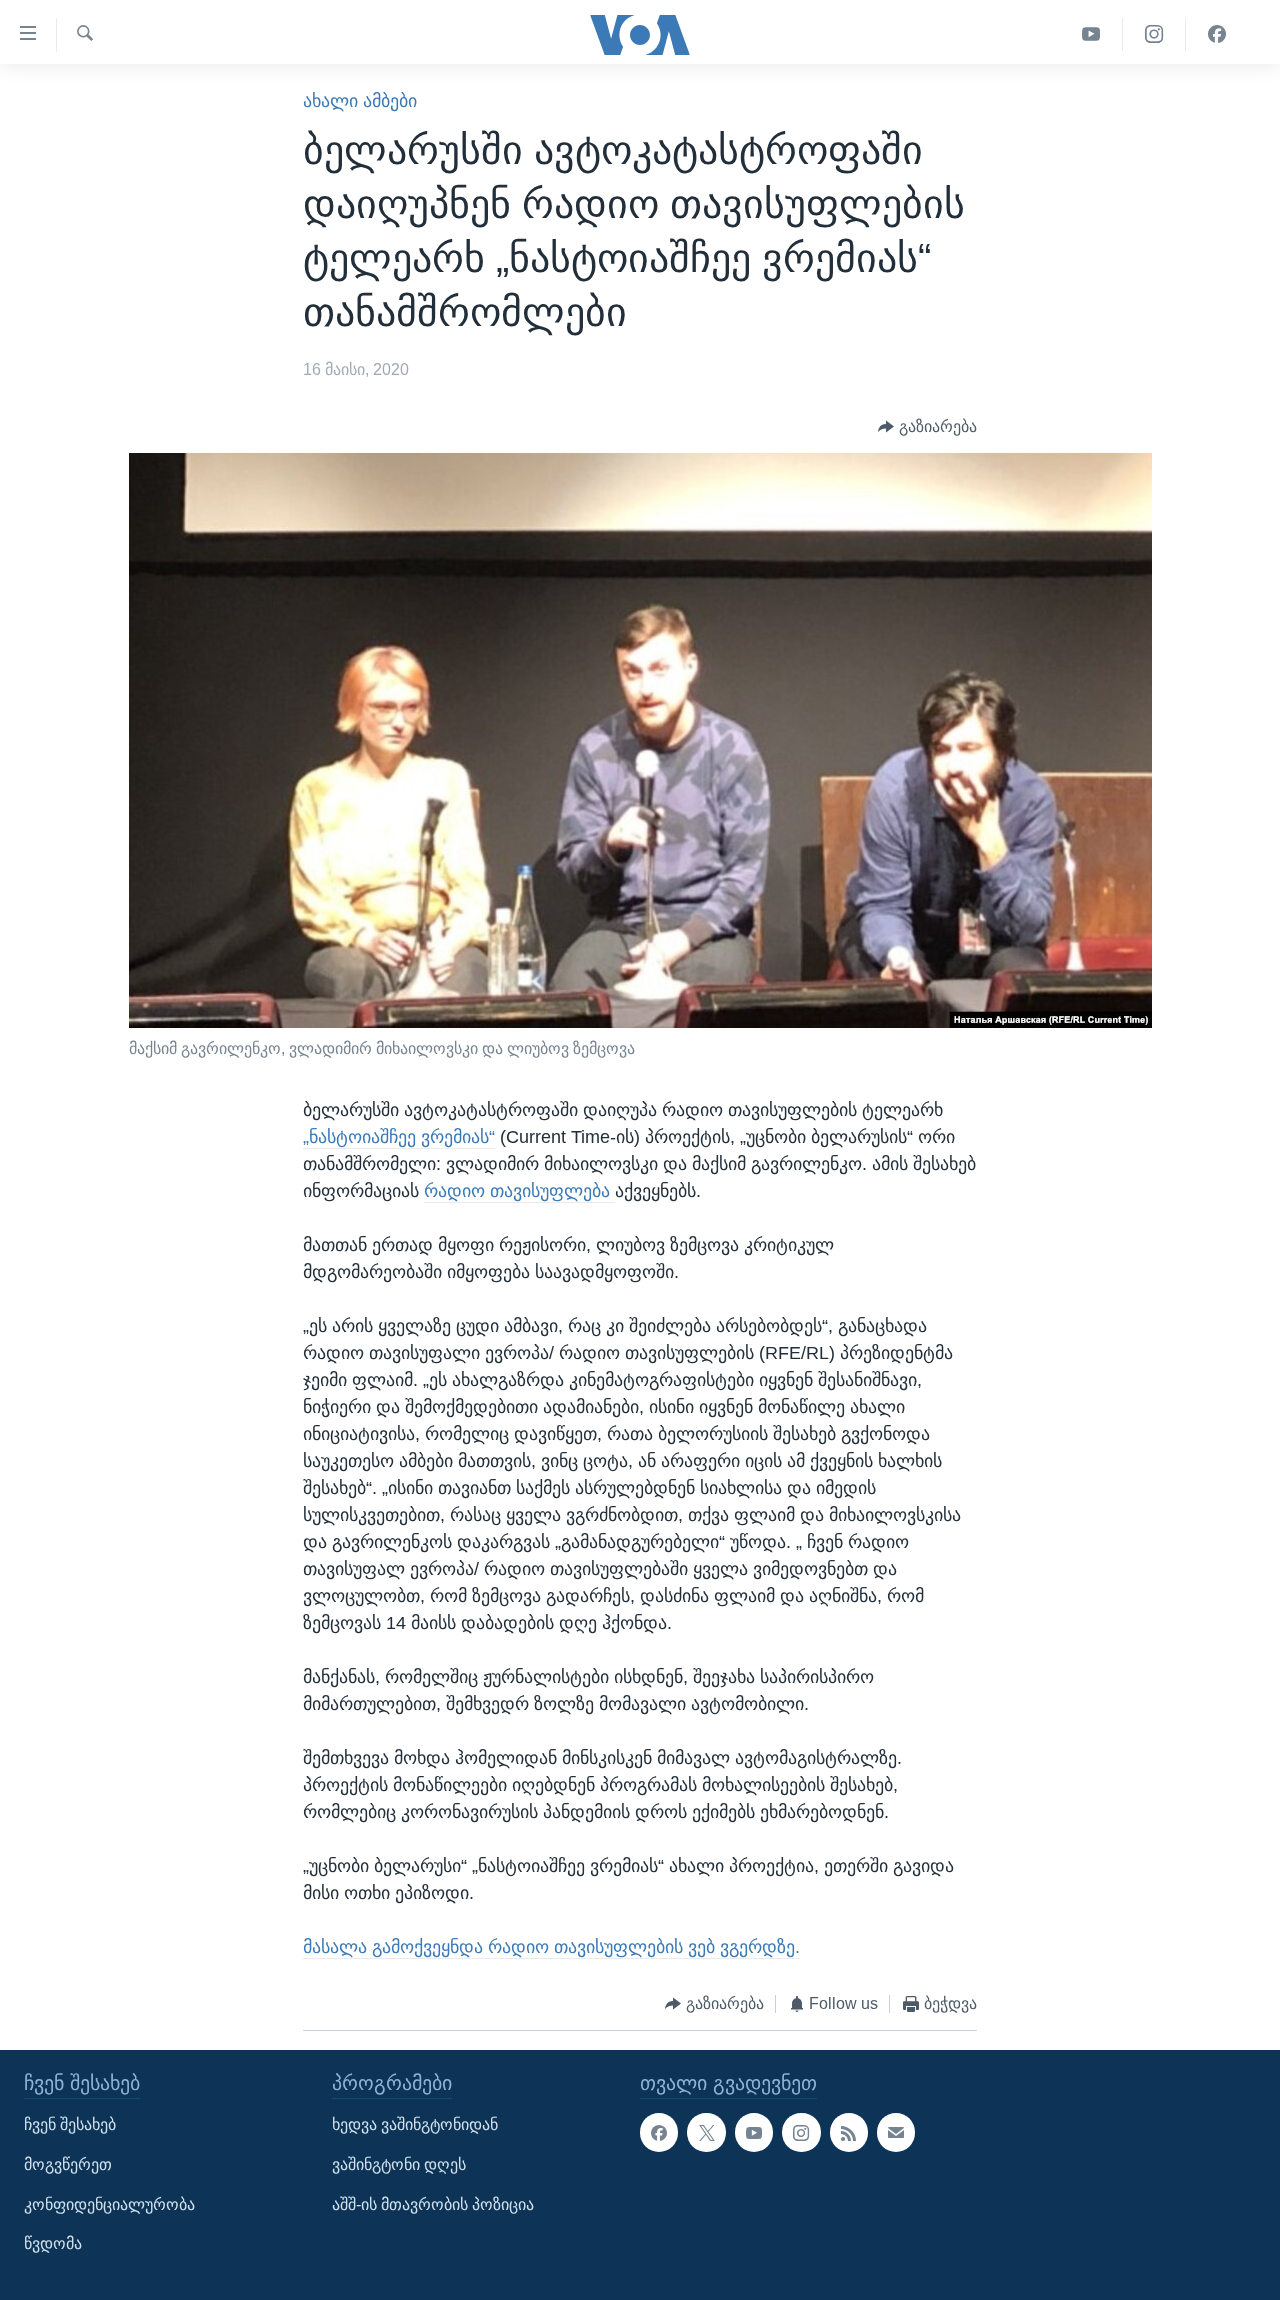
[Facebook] (1217, 34)
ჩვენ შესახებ (70, 2125)
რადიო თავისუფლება (519, 1191)
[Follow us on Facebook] (659, 2133)
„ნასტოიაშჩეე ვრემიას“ (399, 1137)
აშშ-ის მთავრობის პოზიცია (433, 2204)
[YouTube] (1091, 34)
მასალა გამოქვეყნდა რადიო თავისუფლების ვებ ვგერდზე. (551, 1947)
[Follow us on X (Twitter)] (706, 2133)
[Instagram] (1154, 34)
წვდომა (53, 2243)
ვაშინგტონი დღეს (399, 2164)
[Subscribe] (896, 2133)
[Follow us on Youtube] (754, 2133)
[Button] (927, 427)
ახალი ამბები (360, 101)
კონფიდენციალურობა (109, 2204)
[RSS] (849, 2133)
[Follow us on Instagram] (801, 2133)
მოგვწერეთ (68, 2164)
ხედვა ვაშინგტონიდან (415, 2125)
